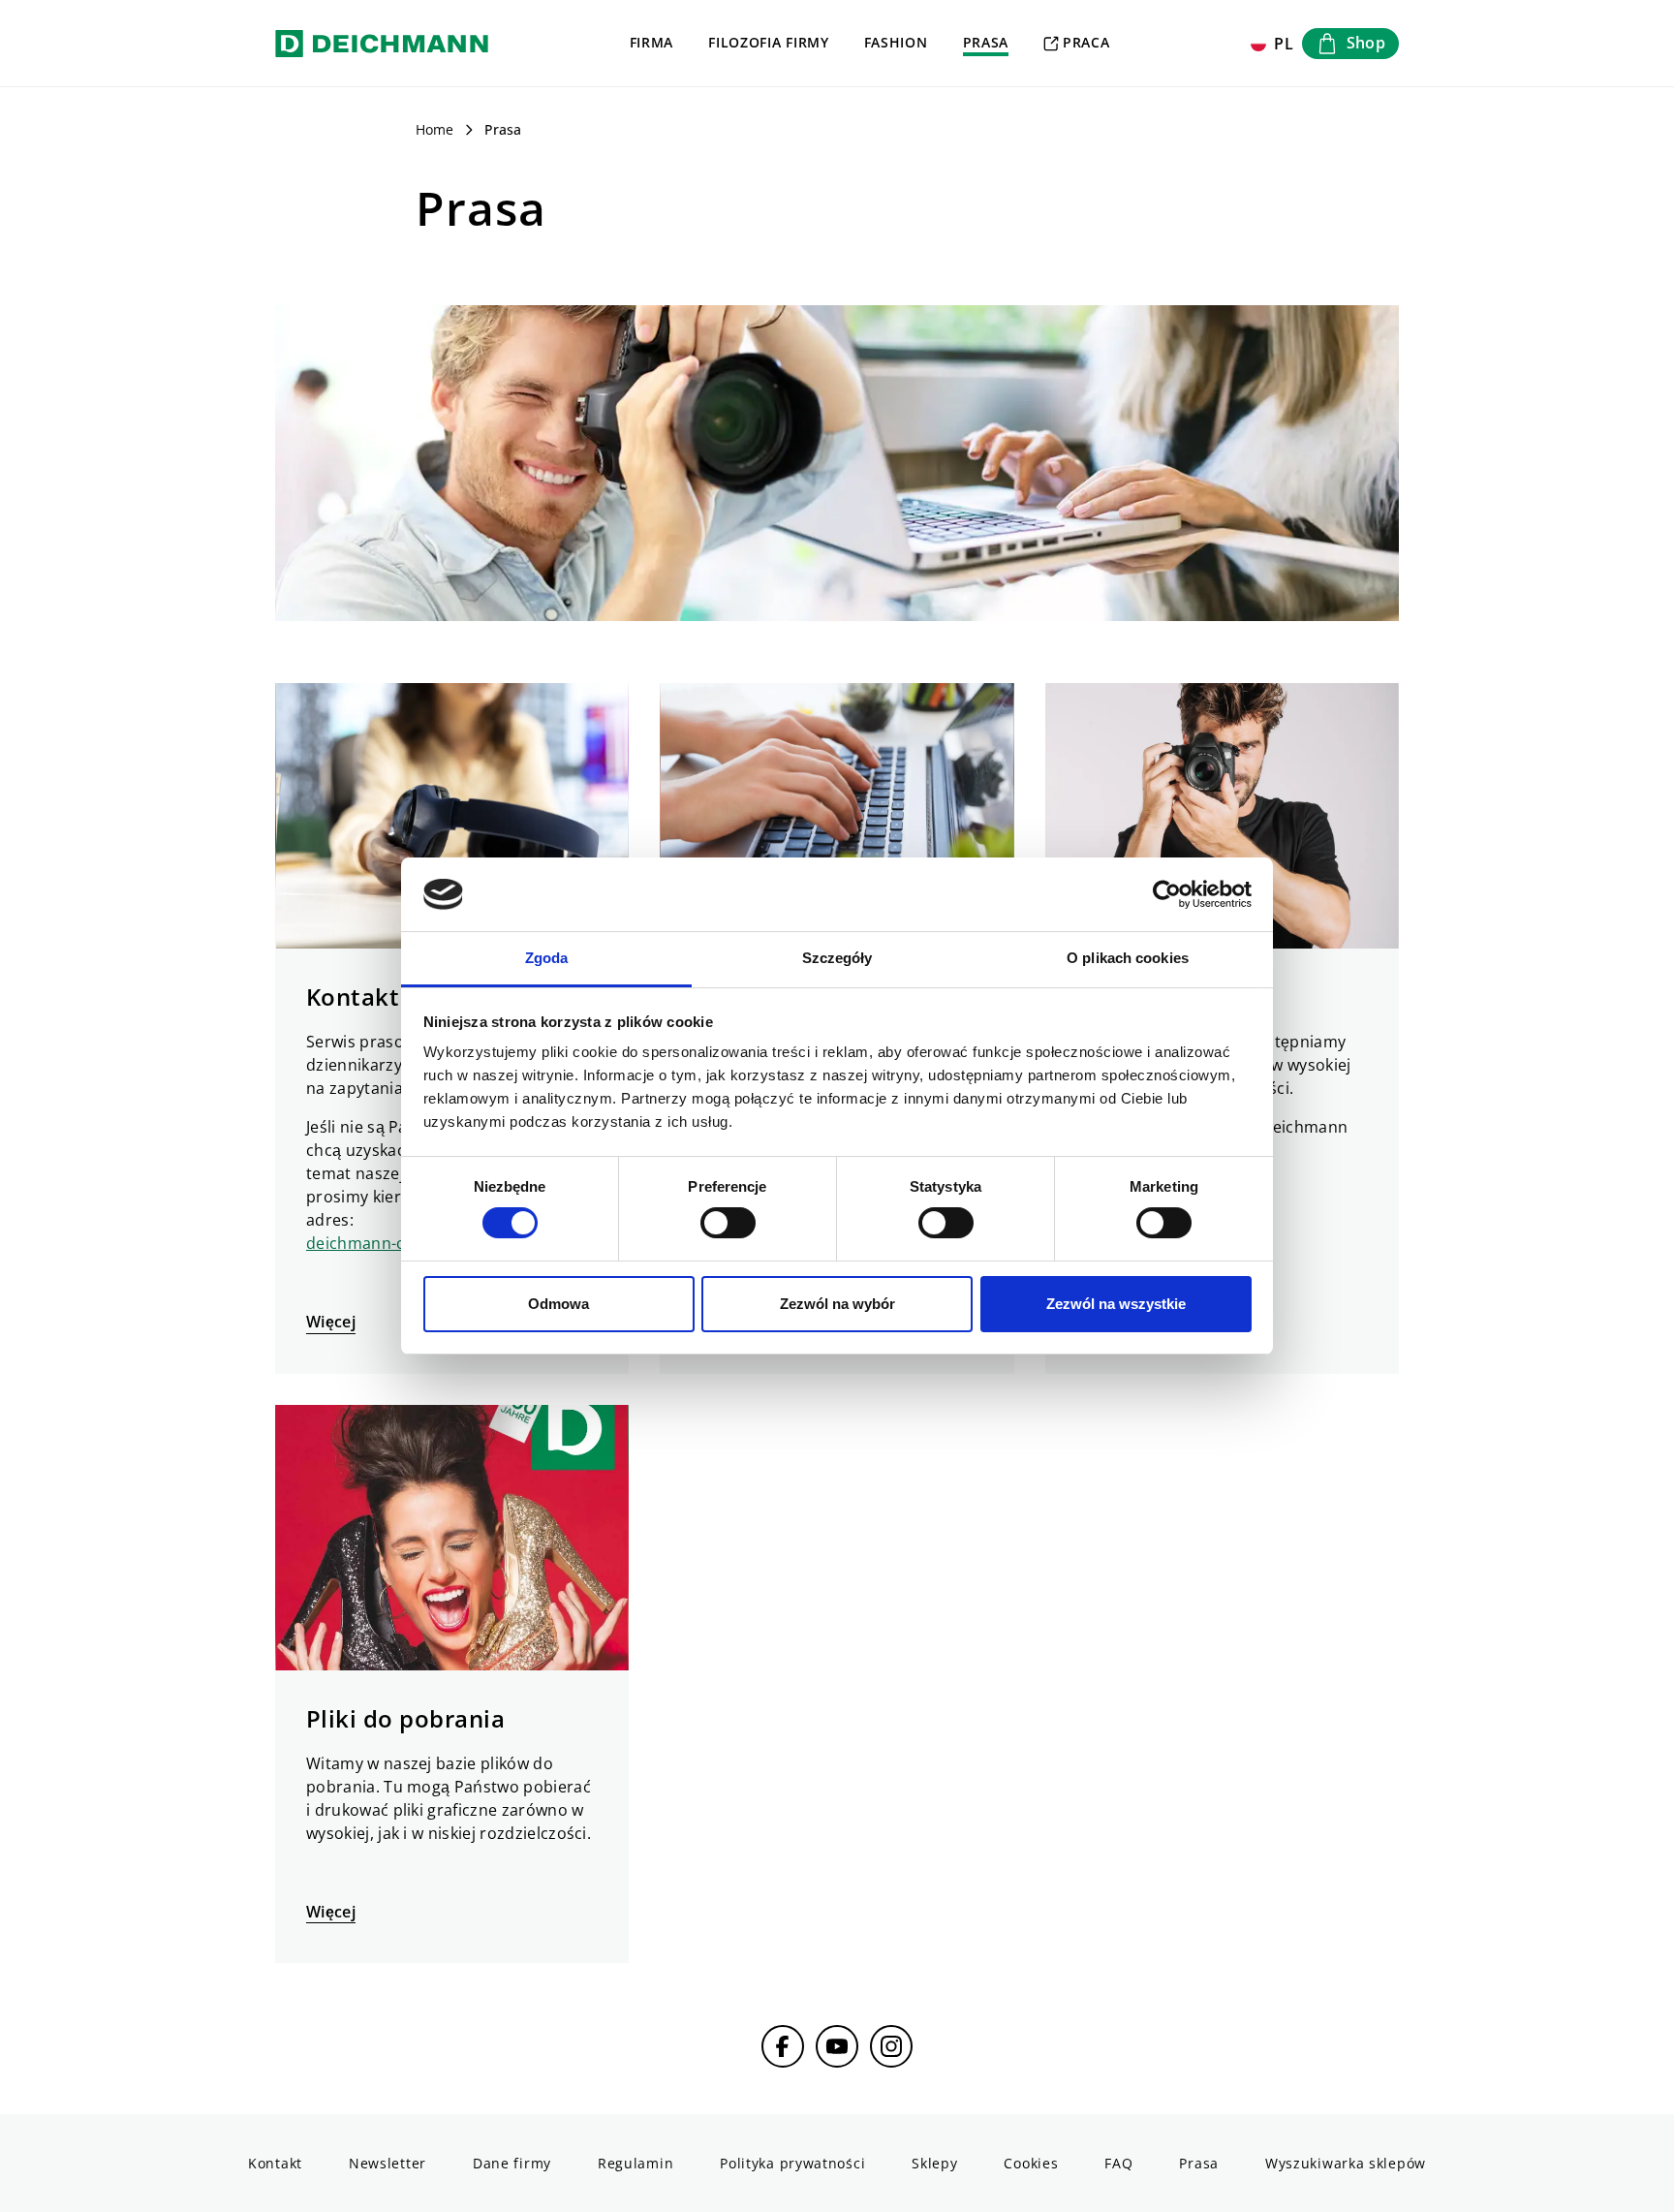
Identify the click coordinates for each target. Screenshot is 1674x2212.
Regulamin (635, 2163)
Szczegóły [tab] (837, 958)
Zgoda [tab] (547, 958)
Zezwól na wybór (837, 1304)
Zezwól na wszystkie (1116, 1304)
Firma (652, 42)
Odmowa (558, 1304)
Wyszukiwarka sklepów (1346, 2163)
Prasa (986, 42)
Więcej (331, 1322)
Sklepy (934, 2163)
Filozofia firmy (769, 42)
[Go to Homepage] (382, 43)
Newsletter (387, 2163)
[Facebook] (783, 2046)
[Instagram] (891, 2046)
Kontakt (275, 2163)
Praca (1086, 42)
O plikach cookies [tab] (1128, 958)
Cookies (1031, 2163)
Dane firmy (512, 2163)
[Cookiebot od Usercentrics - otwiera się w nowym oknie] (1167, 894)
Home (434, 129)
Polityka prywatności (792, 2163)
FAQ (1118, 2163)
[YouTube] (837, 2046)
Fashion (896, 42)
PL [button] (1284, 44)
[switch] (728, 1223)
